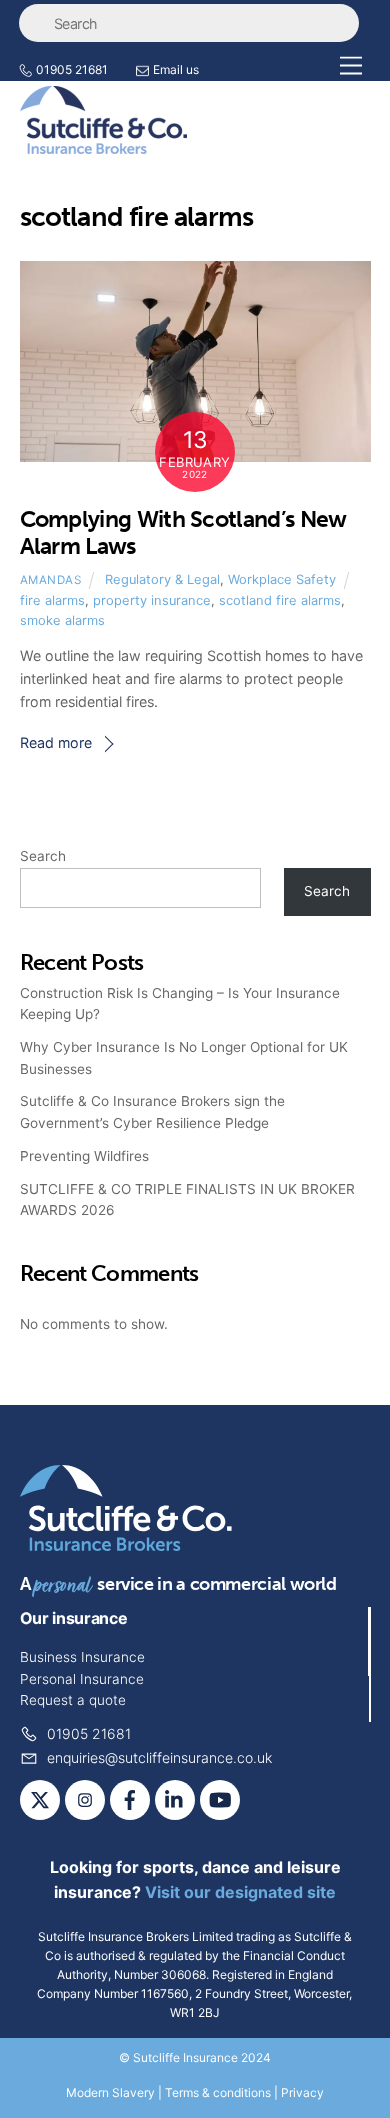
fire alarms (52, 600)
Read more (56, 742)
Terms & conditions (218, 2092)
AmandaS (51, 580)
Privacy (302, 2092)
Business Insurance (82, 1657)
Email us (176, 69)
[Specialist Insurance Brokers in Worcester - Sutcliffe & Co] (103, 145)
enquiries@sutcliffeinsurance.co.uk (157, 1757)
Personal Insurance (82, 1679)
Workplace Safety (282, 579)
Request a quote (73, 1700)
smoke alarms (62, 620)
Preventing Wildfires (84, 1156)
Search (43, 856)
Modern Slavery (110, 2092)
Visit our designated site (240, 1892)
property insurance (152, 600)
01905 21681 (72, 69)
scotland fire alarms (280, 600)
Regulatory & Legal (162, 579)
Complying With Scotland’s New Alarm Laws (183, 533)
